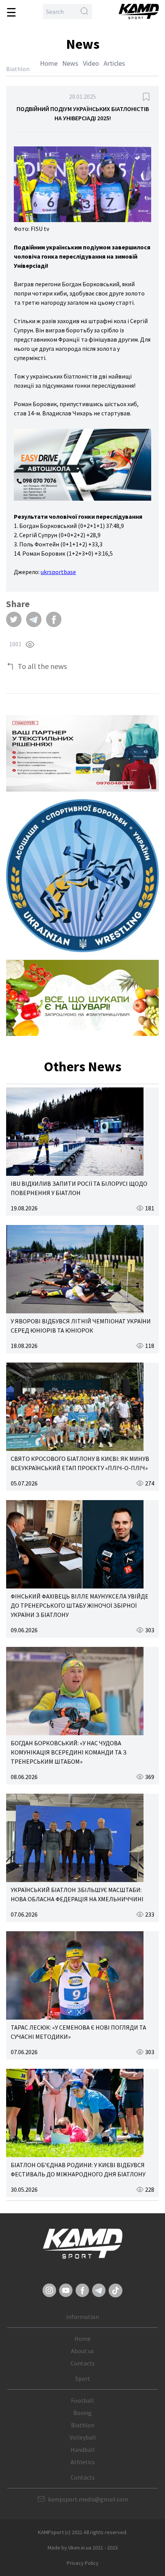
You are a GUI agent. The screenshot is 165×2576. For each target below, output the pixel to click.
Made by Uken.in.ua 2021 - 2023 (83, 2548)
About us (82, 2351)
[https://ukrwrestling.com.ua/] (82, 876)
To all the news (42, 666)
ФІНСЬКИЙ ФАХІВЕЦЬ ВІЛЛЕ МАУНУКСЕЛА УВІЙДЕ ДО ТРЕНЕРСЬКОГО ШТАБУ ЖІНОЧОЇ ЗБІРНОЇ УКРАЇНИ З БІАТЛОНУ (80, 1605)
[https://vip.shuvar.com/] (82, 998)
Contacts (83, 2363)
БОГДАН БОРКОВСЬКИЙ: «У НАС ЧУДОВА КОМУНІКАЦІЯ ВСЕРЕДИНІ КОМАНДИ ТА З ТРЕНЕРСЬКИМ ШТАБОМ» (69, 1752)
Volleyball (83, 2437)
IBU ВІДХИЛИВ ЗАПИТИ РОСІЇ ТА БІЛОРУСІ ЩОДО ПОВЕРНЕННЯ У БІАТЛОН (79, 1188)
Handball (83, 2450)
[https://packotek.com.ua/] (82, 753)
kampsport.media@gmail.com (88, 2499)
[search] (84, 12)
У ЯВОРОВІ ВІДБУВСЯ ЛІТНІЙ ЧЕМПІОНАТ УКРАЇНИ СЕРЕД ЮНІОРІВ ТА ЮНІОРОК (81, 1326)
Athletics (83, 2462)
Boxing (82, 2413)
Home (49, 63)
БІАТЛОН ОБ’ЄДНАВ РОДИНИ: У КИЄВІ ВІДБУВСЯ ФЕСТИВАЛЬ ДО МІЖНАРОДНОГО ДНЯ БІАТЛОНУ (78, 2169)
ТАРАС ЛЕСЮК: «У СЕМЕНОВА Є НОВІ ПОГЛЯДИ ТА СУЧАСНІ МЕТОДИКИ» (78, 2032)
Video (91, 63)
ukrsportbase (58, 572)
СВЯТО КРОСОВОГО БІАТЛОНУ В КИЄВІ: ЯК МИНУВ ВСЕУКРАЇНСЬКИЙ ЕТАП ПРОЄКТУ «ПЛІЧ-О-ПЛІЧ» (80, 1463)
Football (82, 2400)
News (70, 63)
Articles (114, 63)
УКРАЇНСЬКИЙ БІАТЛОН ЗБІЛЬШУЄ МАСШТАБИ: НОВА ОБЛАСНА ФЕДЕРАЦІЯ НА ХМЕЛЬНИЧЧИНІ (77, 1894)
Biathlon (83, 2425)
